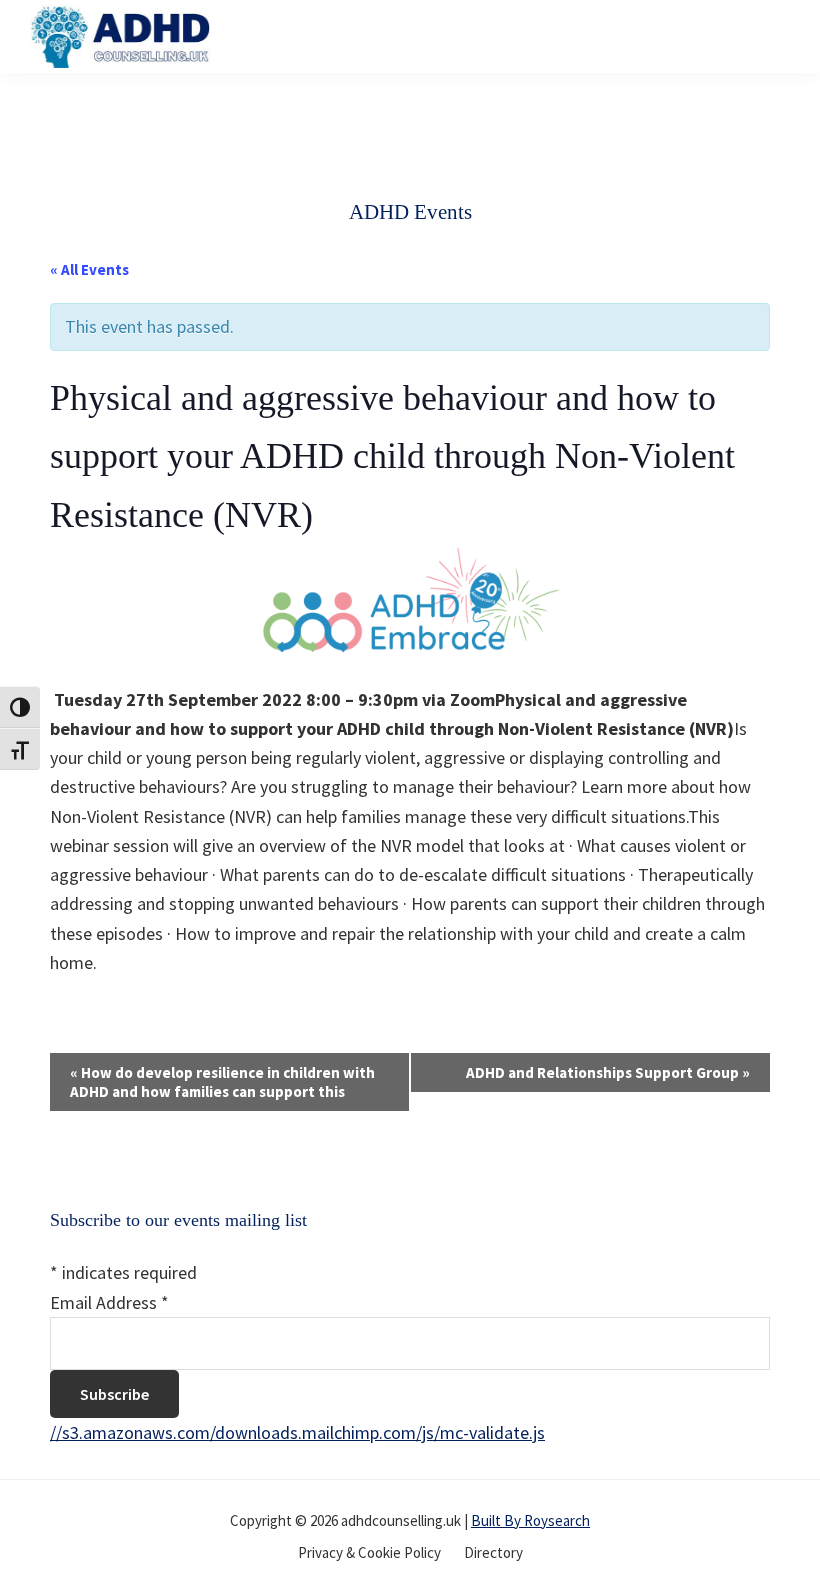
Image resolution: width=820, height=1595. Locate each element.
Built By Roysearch (530, 1520)
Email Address (109, 1302)
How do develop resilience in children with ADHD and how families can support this (222, 1082)
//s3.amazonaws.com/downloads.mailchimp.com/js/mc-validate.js (297, 1432)
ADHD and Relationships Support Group (608, 1072)
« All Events (89, 269)
